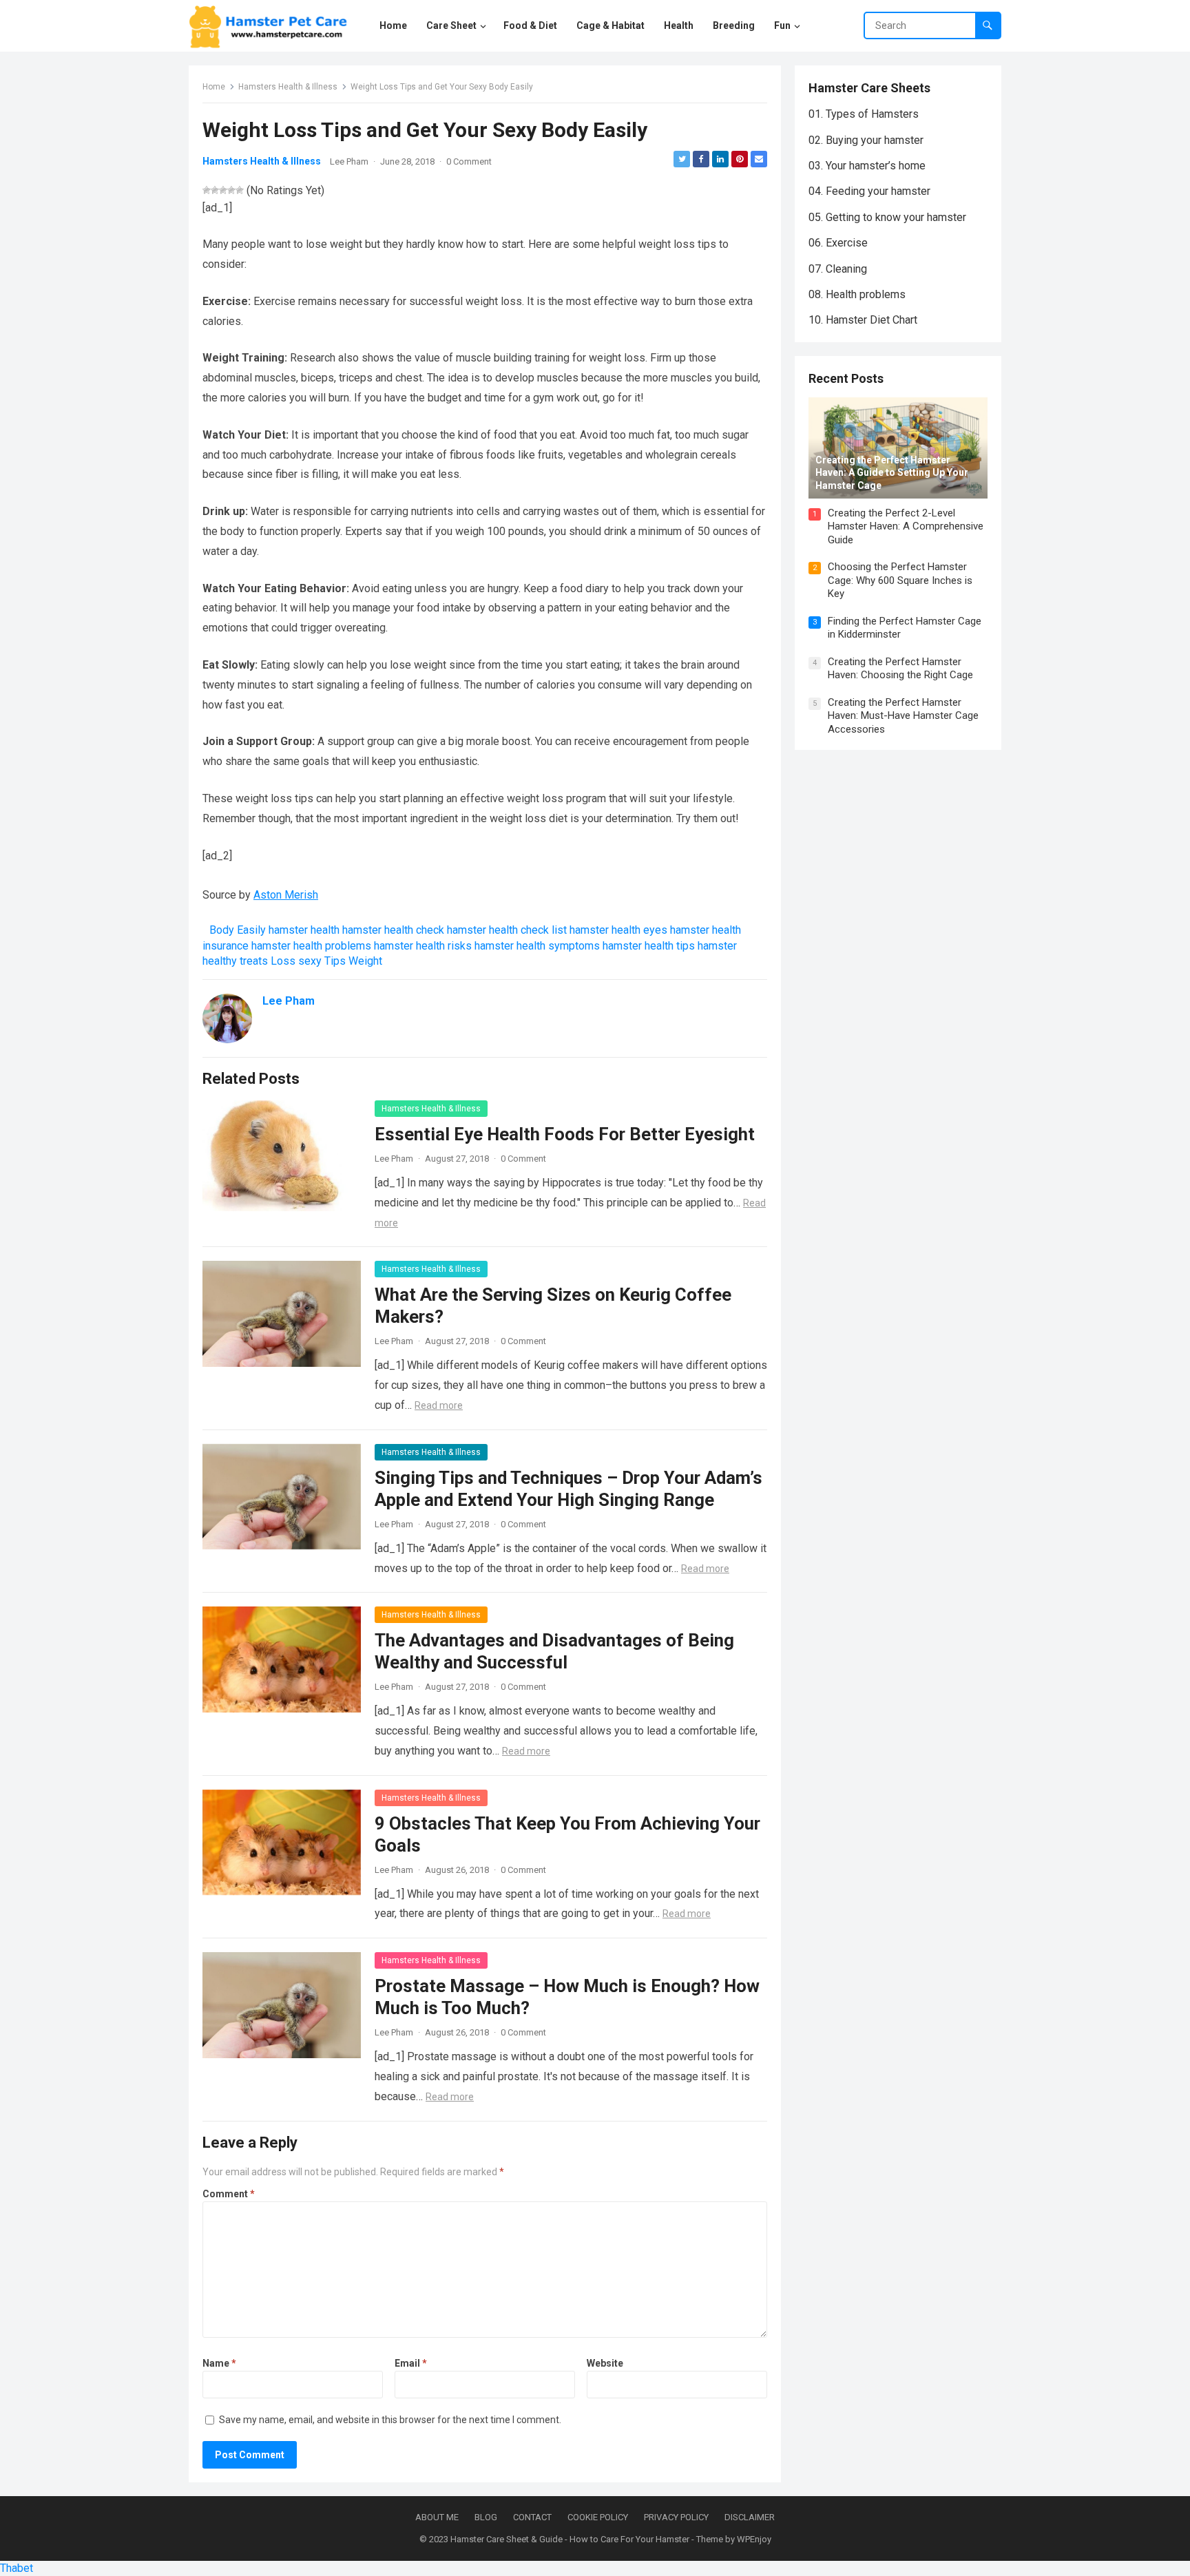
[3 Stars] (223, 190)
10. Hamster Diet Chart (863, 320)
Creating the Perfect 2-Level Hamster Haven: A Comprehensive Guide (906, 526)
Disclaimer (750, 2517)
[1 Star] (207, 190)
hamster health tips (649, 946)
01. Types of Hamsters (864, 114)
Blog (486, 2517)
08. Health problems (857, 294)
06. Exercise (838, 243)
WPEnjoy (754, 2539)
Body (222, 930)
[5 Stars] (240, 190)
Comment (229, 2194)
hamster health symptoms (537, 946)
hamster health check (393, 930)
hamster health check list (507, 930)
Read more (439, 1405)
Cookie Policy (598, 2517)
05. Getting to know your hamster (887, 217)
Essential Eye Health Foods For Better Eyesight (565, 1134)
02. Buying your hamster (866, 140)
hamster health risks (423, 946)
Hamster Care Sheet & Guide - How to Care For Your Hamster (570, 2539)
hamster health (304, 930)
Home (214, 87)
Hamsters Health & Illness (288, 87)
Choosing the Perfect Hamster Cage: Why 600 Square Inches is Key (900, 580)
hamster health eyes (618, 930)
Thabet (17, 2568)
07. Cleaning (838, 269)
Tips (335, 961)
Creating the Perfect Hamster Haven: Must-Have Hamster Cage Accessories (903, 716)
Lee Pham (349, 161)
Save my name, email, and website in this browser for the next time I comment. (390, 2420)
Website (605, 2363)
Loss (283, 961)
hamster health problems (311, 946)
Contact (532, 2517)
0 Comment (469, 161)
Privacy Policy (676, 2517)
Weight (365, 961)
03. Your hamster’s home (867, 166)
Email (411, 2363)
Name (219, 2363)
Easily (251, 930)
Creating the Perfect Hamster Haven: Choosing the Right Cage (900, 669)
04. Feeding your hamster (869, 191)
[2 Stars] (215, 190)
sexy (310, 961)
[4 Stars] (231, 190)
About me (437, 2517)
